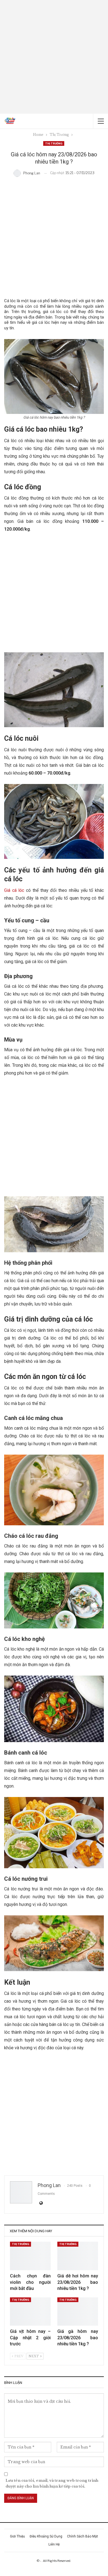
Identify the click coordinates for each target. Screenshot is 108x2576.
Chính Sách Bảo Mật (83, 2536)
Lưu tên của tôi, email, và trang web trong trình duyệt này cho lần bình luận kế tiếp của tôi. (52, 2483)
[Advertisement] (54, 57)
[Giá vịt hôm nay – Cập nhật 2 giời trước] (30, 2312)
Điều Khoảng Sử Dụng (46, 2536)
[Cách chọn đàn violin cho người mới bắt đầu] (30, 2256)
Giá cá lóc (14, 890)
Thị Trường (54, 143)
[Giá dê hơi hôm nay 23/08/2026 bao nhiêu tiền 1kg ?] (78, 2256)
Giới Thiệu (17, 2536)
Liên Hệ (54, 2544)
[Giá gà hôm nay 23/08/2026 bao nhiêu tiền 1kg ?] (78, 2312)
